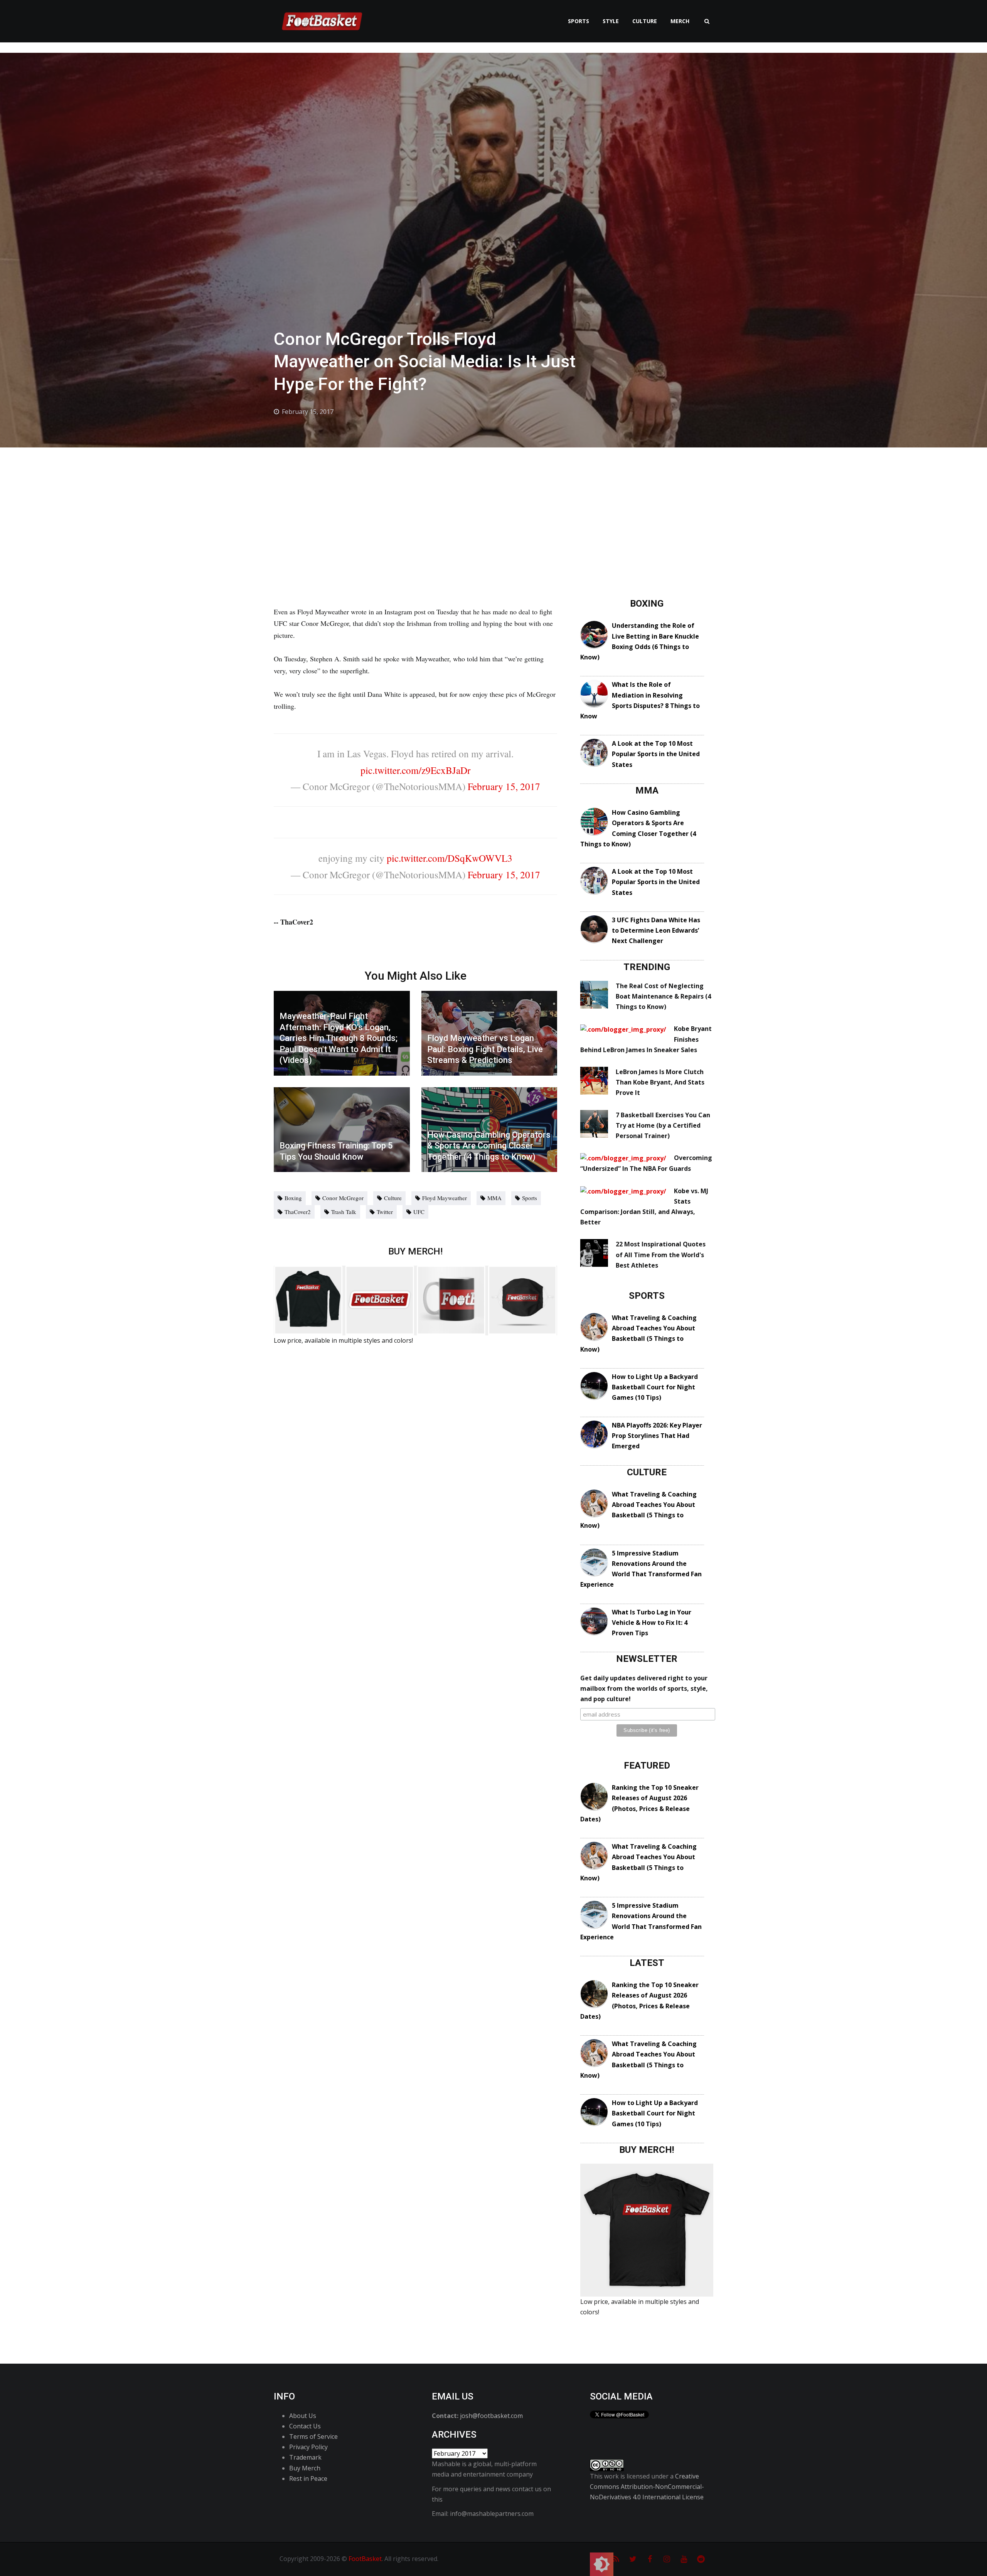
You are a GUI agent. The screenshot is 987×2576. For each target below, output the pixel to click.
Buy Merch (305, 2468)
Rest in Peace (308, 2478)
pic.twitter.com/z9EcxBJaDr (415, 770)
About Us (303, 2416)
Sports (579, 21)
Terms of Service (313, 2436)
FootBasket (365, 2559)
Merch (680, 21)
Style (611, 21)
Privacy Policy (308, 2447)
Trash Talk (344, 1212)
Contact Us (305, 2426)
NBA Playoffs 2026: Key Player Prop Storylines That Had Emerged (657, 1436)
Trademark (305, 2457)
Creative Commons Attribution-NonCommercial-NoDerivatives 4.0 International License (647, 2487)
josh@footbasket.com (491, 2416)
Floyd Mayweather (445, 1198)
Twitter (385, 1212)
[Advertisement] (493, 505)
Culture (645, 21)
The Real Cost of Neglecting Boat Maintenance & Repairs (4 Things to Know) (663, 996)
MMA (494, 1198)
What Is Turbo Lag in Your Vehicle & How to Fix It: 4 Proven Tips (652, 1623)
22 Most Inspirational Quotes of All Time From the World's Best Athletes (661, 1254)
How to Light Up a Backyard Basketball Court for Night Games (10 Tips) (655, 1387)
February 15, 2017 (504, 786)
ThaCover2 (298, 1212)
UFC (419, 1212)
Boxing (293, 1198)
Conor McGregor (343, 1198)
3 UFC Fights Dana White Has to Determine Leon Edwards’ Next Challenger (656, 930)
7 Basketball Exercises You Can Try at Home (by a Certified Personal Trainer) (663, 1125)
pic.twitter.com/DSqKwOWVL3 (450, 858)
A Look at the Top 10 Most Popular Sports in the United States (656, 754)
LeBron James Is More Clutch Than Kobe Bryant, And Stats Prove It (660, 1082)
